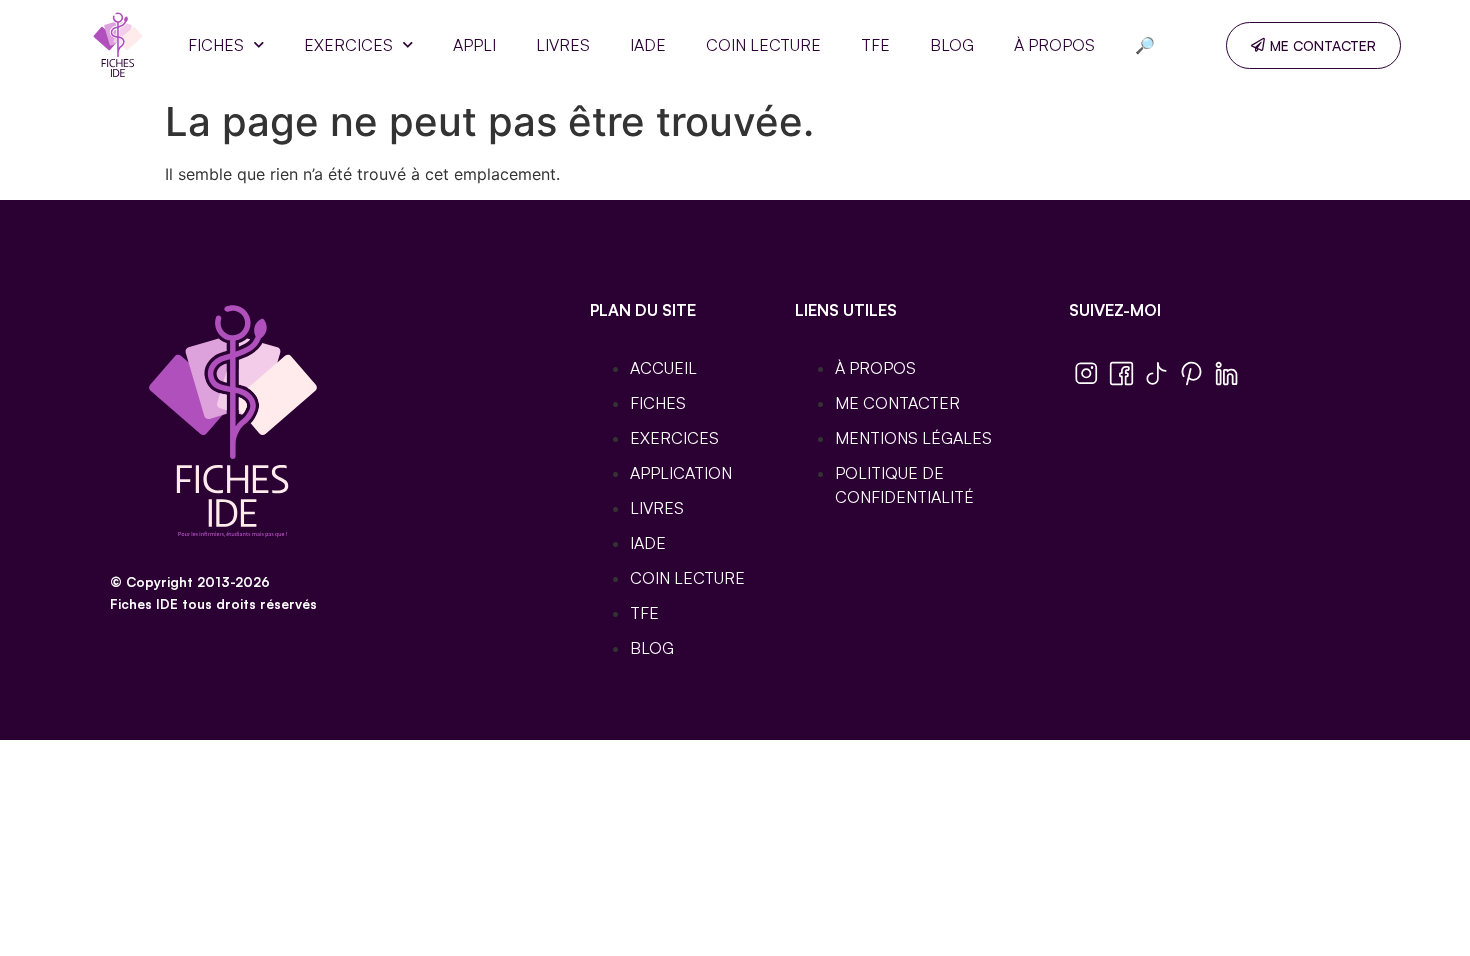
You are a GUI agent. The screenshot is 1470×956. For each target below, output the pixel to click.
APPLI (474, 45)
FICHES (216, 45)
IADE (648, 45)
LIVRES (563, 45)
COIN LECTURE (763, 45)
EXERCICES (348, 45)
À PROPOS (1054, 45)
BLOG (952, 45)
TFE (875, 45)
